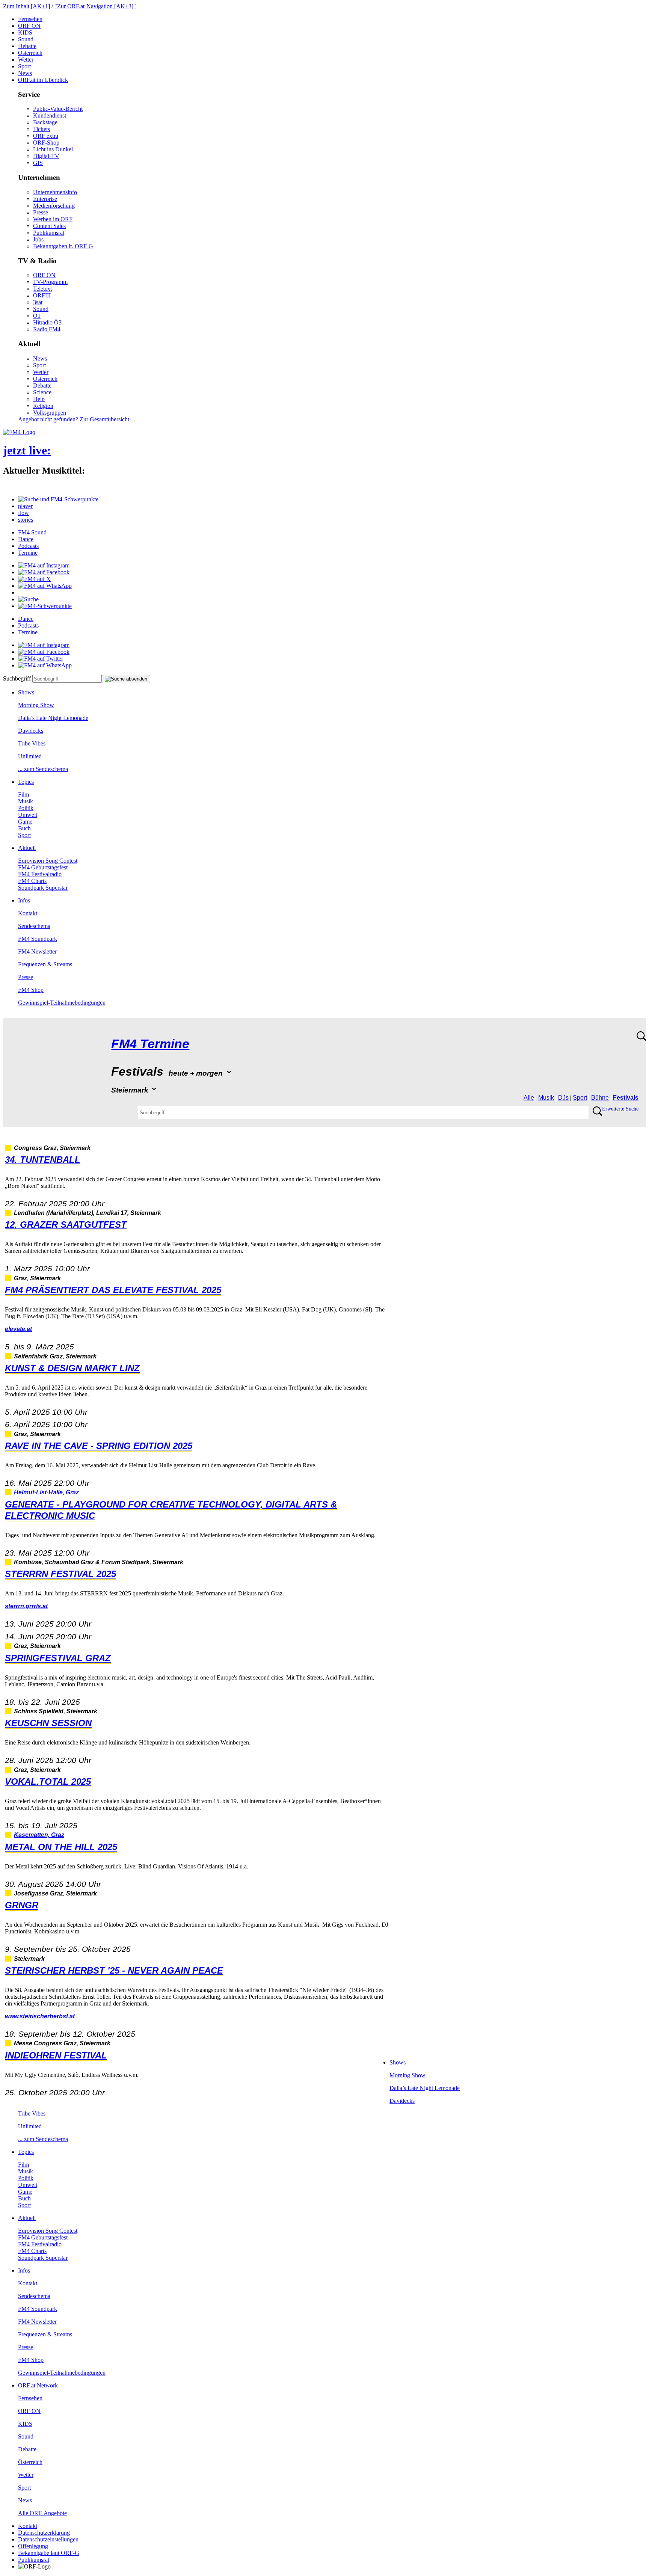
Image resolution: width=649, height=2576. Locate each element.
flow (23, 513)
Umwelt (28, 815)
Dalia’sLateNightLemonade (53, 718)
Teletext (42, 289)
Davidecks (31, 731)
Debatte (27, 46)
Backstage (45, 122)
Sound (26, 39)
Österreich (30, 53)
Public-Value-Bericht (58, 109)
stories (26, 520)
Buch (24, 828)
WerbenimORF (53, 219)
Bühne (600, 1098)
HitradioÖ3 (47, 322)
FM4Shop (31, 990)
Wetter (26, 60)
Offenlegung (33, 2546)
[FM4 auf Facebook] (44, 572)
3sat (38, 302)
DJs (563, 1098)
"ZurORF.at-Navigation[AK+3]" (95, 6)
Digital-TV (46, 156)
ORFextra (46, 136)
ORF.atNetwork (38, 2385)
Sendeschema (34, 926)
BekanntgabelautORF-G (49, 2553)
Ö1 (37, 316)
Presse (41, 212)
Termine (28, 553)
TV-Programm (50, 282)
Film (23, 795)
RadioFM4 (47, 329)
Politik (26, 808)
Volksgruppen (50, 413)
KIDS (25, 32)
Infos (24, 900)
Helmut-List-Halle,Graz (46, 1492)
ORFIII (42, 295)
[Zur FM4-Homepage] (19, 432)
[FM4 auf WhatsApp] (45, 586)
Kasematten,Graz (39, 1835)
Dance (26, 539)
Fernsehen (30, 19)
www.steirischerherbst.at (40, 2016)
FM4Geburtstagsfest (43, 867)
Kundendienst (50, 115)
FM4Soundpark (38, 939)
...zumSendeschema (43, 769)
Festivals (626, 1098)
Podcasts (28, 546)
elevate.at (18, 1329)
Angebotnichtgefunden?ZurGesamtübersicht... (77, 419)
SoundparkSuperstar (43, 888)
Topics (26, 782)
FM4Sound (32, 532)
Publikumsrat (49, 233)
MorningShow (36, 705)
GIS (38, 163)
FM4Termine (150, 1044)
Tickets (42, 129)
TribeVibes (32, 743)
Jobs (38, 239)
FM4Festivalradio (40, 874)
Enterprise (45, 199)
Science (42, 392)
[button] (58, 499)
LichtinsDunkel (53, 149)
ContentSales (49, 226)
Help (39, 399)
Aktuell (27, 848)
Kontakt (28, 913)
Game (25, 822)
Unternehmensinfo (55, 192)
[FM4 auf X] (34, 579)
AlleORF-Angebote (42, 2513)
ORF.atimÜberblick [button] (43, 80)
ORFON (29, 26)
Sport (24, 66)
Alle (529, 1098)
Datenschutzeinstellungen (48, 2539)
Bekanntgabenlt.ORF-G (63, 246)
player (25, 506)
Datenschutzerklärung (44, 2533)
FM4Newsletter (37, 951)
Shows (26, 692)
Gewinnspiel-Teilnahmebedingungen (62, 1003)
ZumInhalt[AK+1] (26, 6)
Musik (26, 801)
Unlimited (30, 756)
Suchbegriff (17, 678)
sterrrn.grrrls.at (26, 1606)
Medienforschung (54, 206)
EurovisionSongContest (48, 861)
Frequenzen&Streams (45, 964)
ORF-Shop (46, 143)
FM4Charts (32, 881)
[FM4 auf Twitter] (41, 659)
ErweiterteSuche (620, 1109)
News (25, 73)
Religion (43, 406)
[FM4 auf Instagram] (44, 565)
